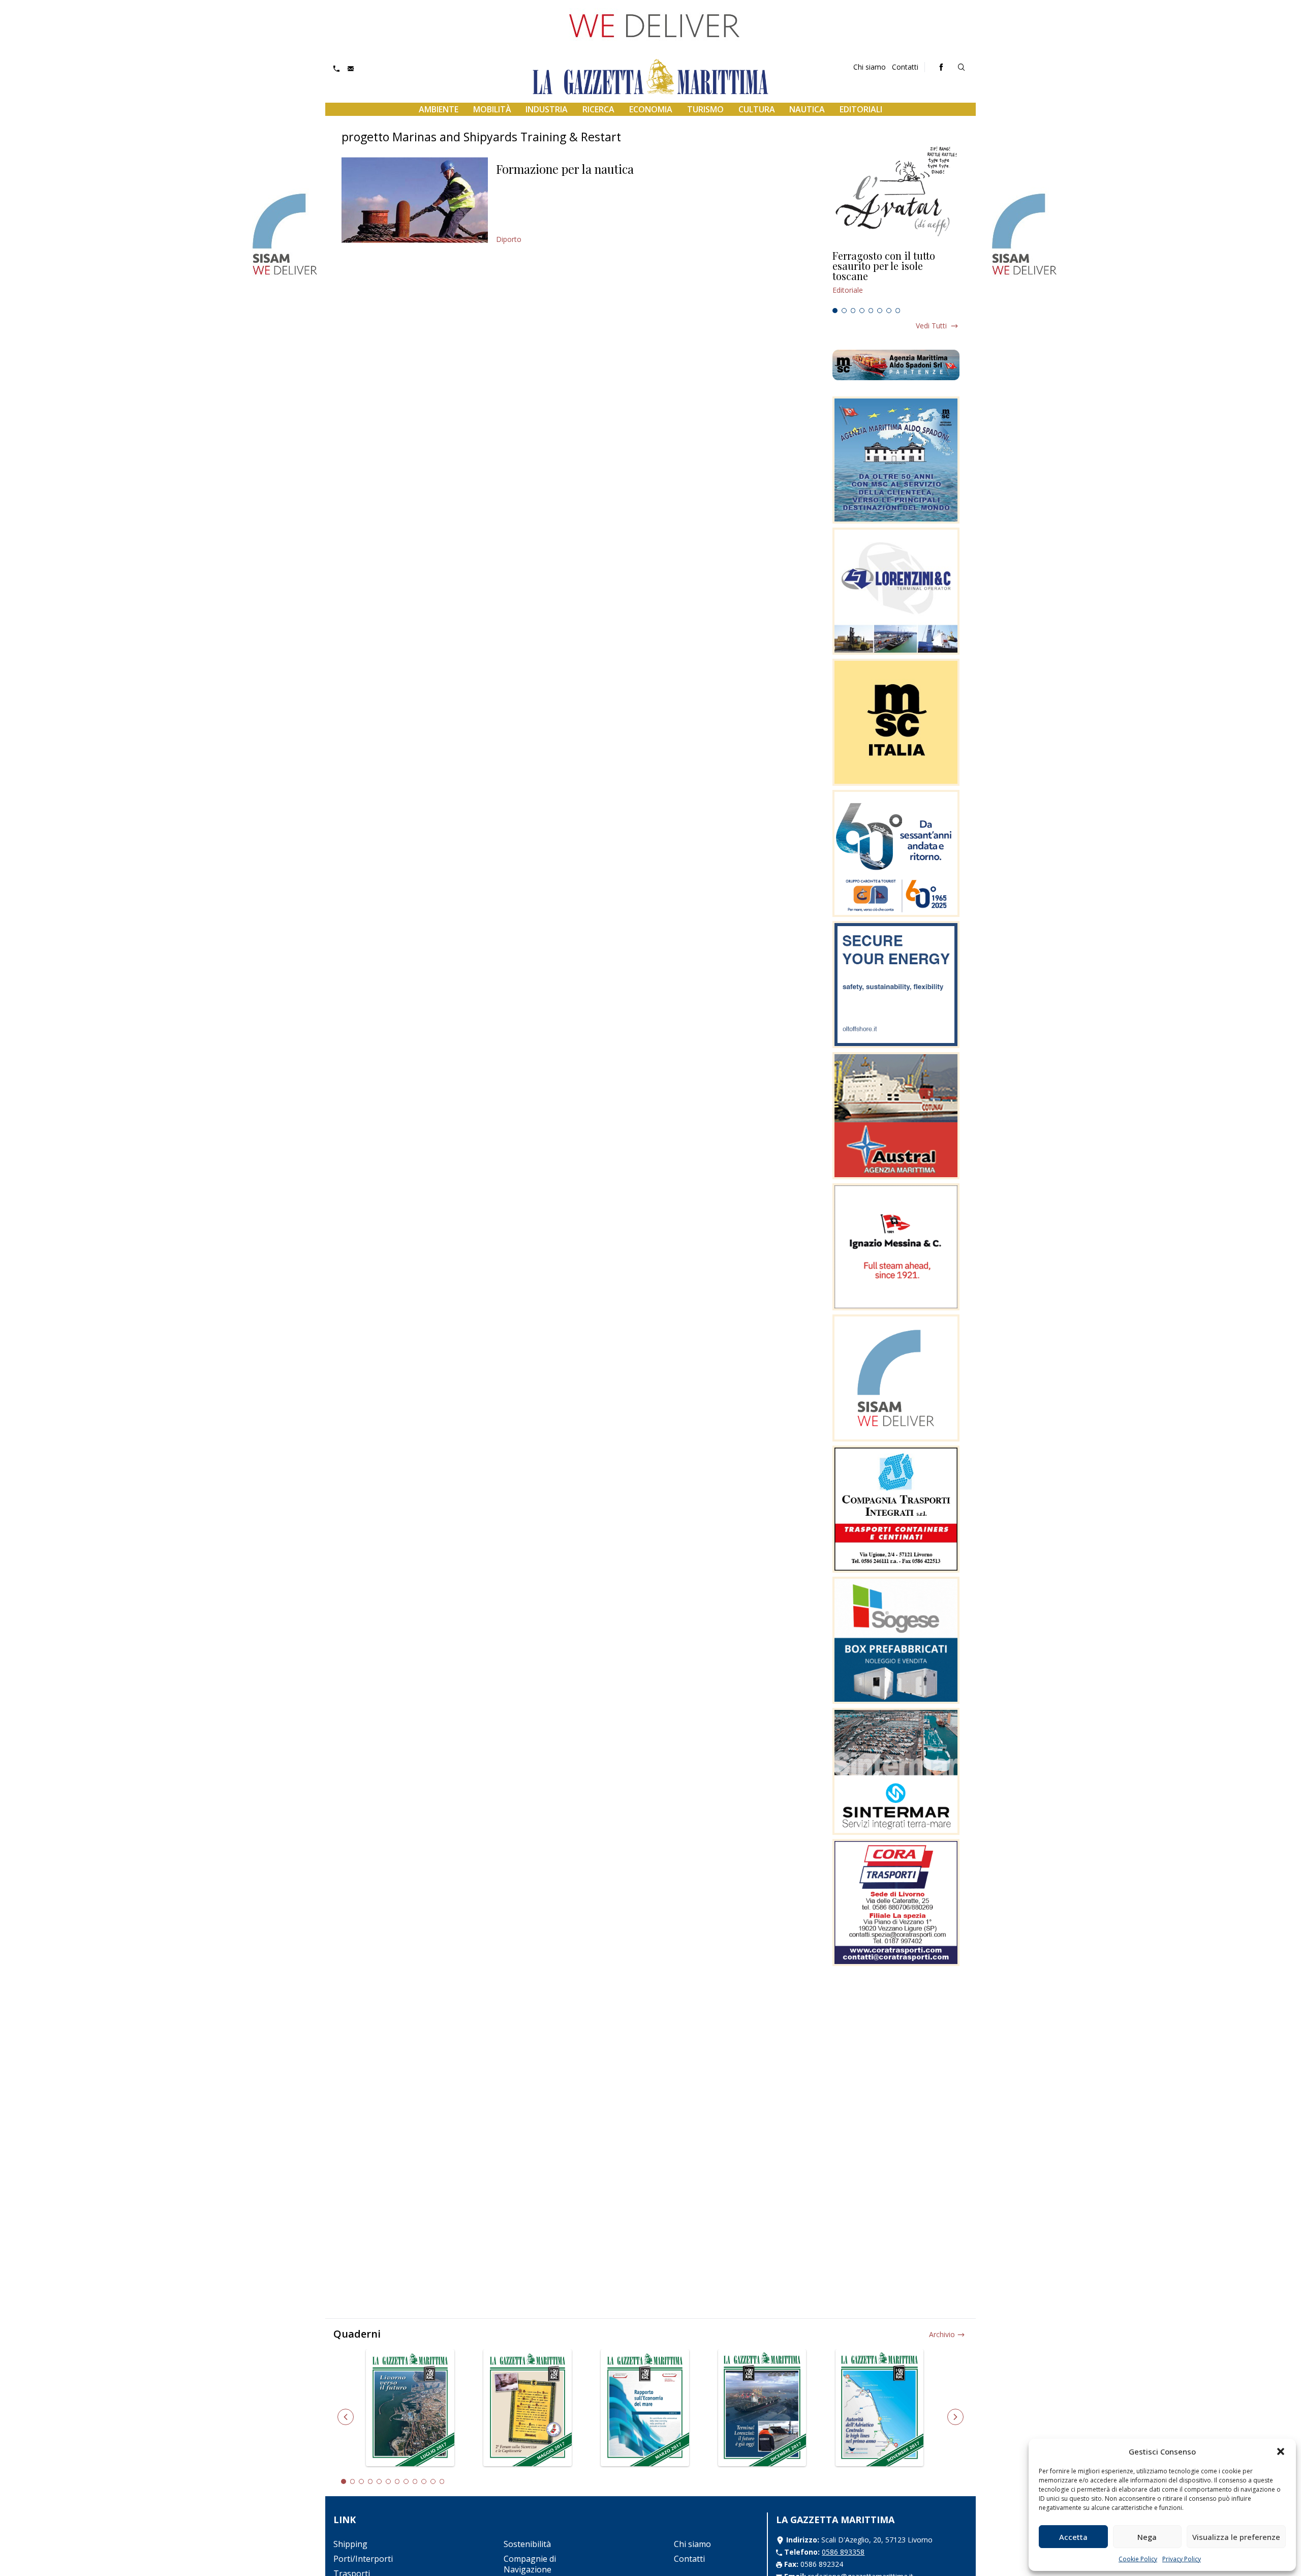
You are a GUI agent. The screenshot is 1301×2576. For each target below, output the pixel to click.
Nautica (807, 109)
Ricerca (598, 109)
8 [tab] (898, 311)
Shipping (350, 2544)
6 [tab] (880, 311)
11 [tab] (433, 2481)
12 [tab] (442, 2481)
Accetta (1073, 2537)
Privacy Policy (1182, 2559)
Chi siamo (870, 67)
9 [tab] (415, 2481)
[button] (1281, 2451)
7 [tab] (889, 311)
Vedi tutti (931, 326)
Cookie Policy (1138, 2559)
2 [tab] (844, 311)
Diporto (509, 239)
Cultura (757, 109)
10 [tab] (424, 2481)
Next (955, 2417)
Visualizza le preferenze (1236, 2537)
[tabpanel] (896, 277)
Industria (547, 109)
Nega (1147, 2537)
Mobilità (492, 109)
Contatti (905, 67)
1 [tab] (835, 311)
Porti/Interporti (363, 2559)
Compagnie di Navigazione (530, 2564)
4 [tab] (862, 311)
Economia (651, 109)
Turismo (705, 109)
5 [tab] (871, 311)
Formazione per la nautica (565, 169)
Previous (346, 2417)
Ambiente (439, 109)
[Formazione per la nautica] (415, 200)
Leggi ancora (896, 277)
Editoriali (861, 109)
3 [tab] (853, 311)
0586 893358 (843, 2552)
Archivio (942, 2334)
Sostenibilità (527, 2544)
